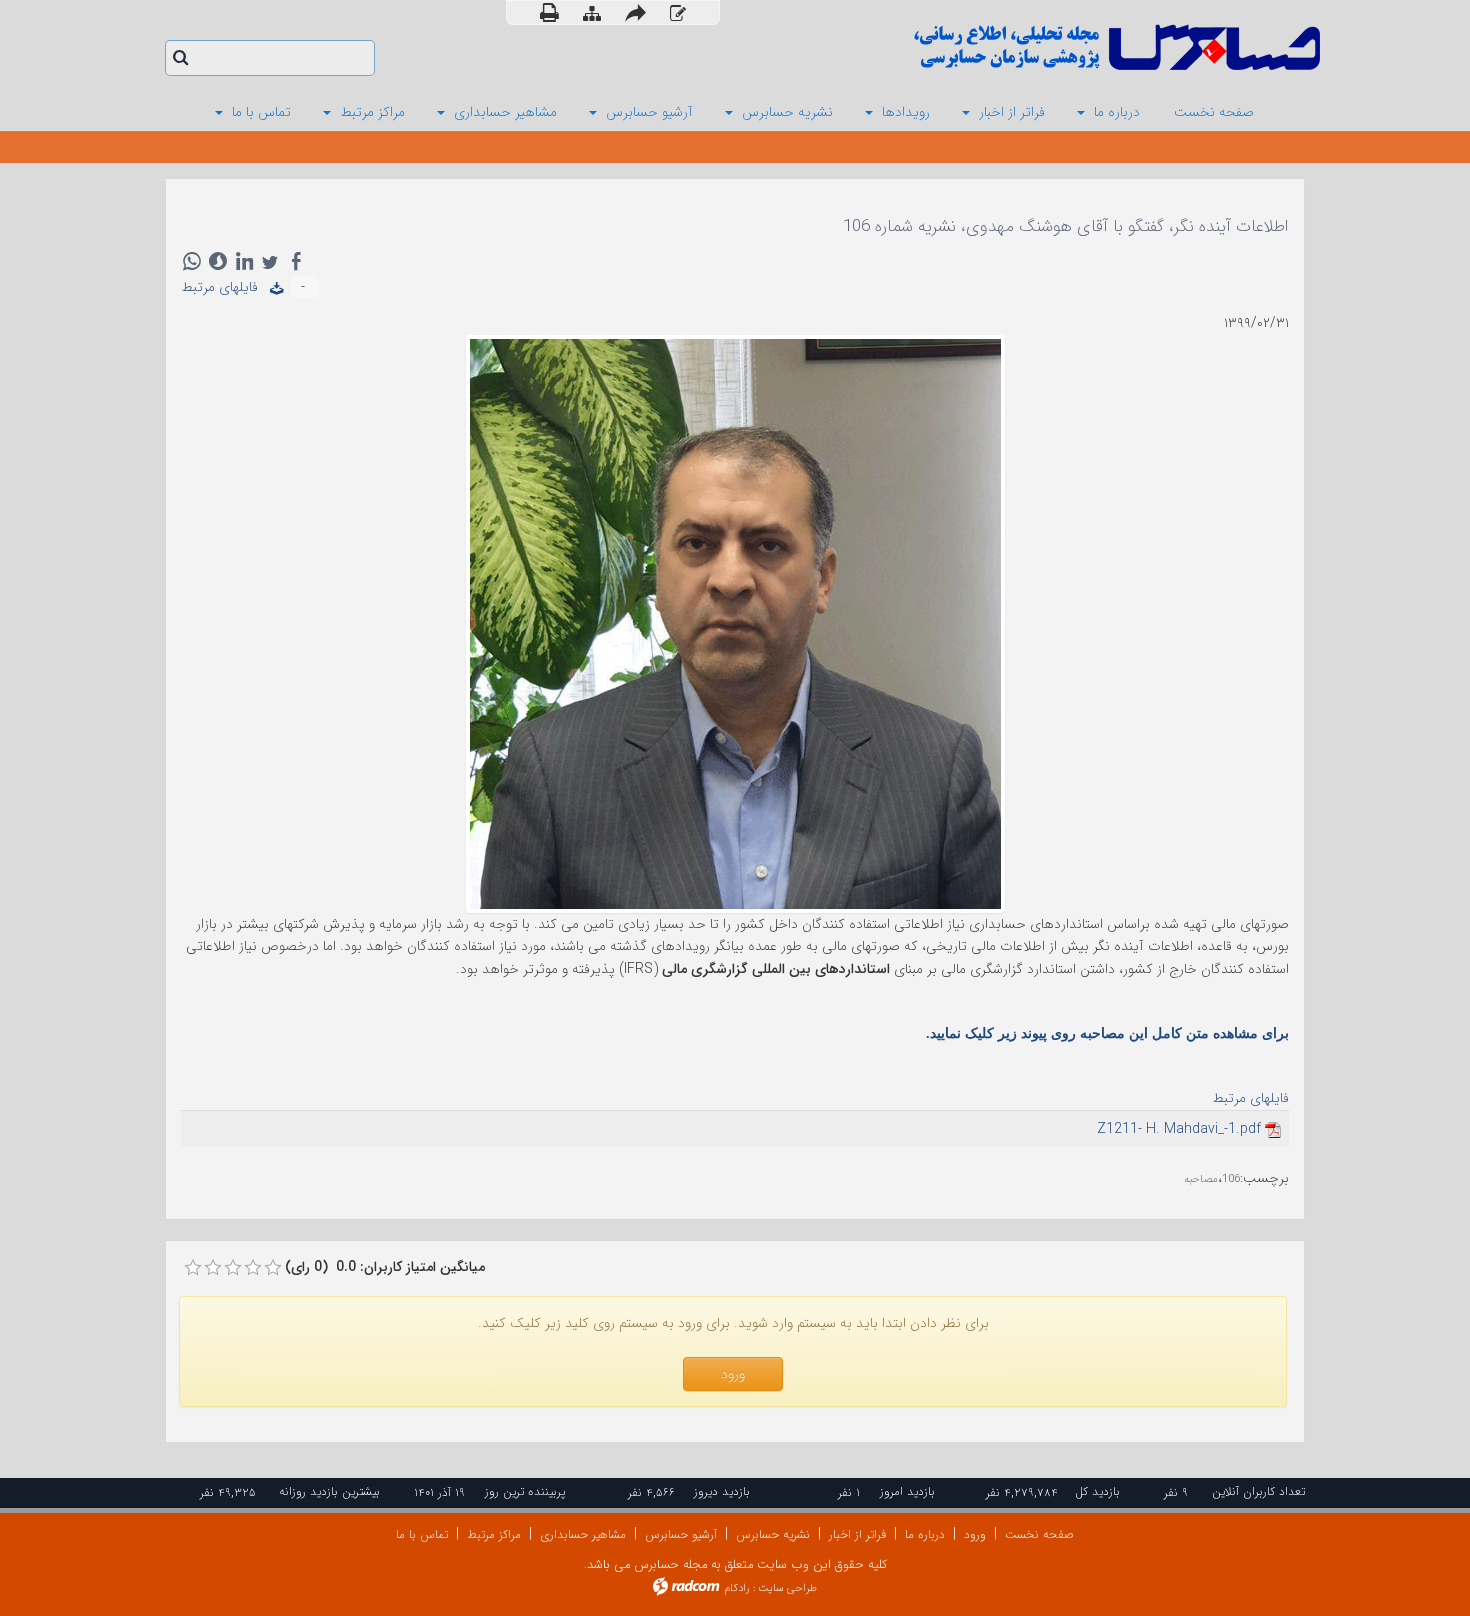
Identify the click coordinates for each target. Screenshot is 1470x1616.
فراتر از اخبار (857, 1534)
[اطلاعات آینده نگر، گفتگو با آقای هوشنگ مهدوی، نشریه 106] (735, 623)
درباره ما (925, 1534)
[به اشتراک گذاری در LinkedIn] (244, 261)
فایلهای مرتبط (225, 287)
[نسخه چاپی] (549, 12)
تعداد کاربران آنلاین (1258, 1491)
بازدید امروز (907, 1491)
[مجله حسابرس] (1035, 47)
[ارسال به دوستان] (635, 12)
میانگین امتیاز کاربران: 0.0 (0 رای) (385, 1267)
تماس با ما (422, 1534)
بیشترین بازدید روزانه (329, 1491)
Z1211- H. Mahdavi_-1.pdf (1179, 1129)
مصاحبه (1201, 1179)
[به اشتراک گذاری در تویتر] (270, 261)
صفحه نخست (1039, 1534)
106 (1231, 1179)
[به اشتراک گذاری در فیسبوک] (296, 261)
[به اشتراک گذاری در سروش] (218, 261)
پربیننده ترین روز (525, 1491)
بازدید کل (1097, 1491)
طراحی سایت (787, 1588)
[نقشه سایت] (592, 13)
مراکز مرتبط (494, 1534)
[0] (193, 1268)
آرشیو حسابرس (681, 1534)
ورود (975, 1534)
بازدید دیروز (722, 1491)
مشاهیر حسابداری (583, 1534)
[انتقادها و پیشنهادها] (678, 13)
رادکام (737, 1588)
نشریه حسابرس (773, 1534)
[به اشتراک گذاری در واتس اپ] (192, 261)
